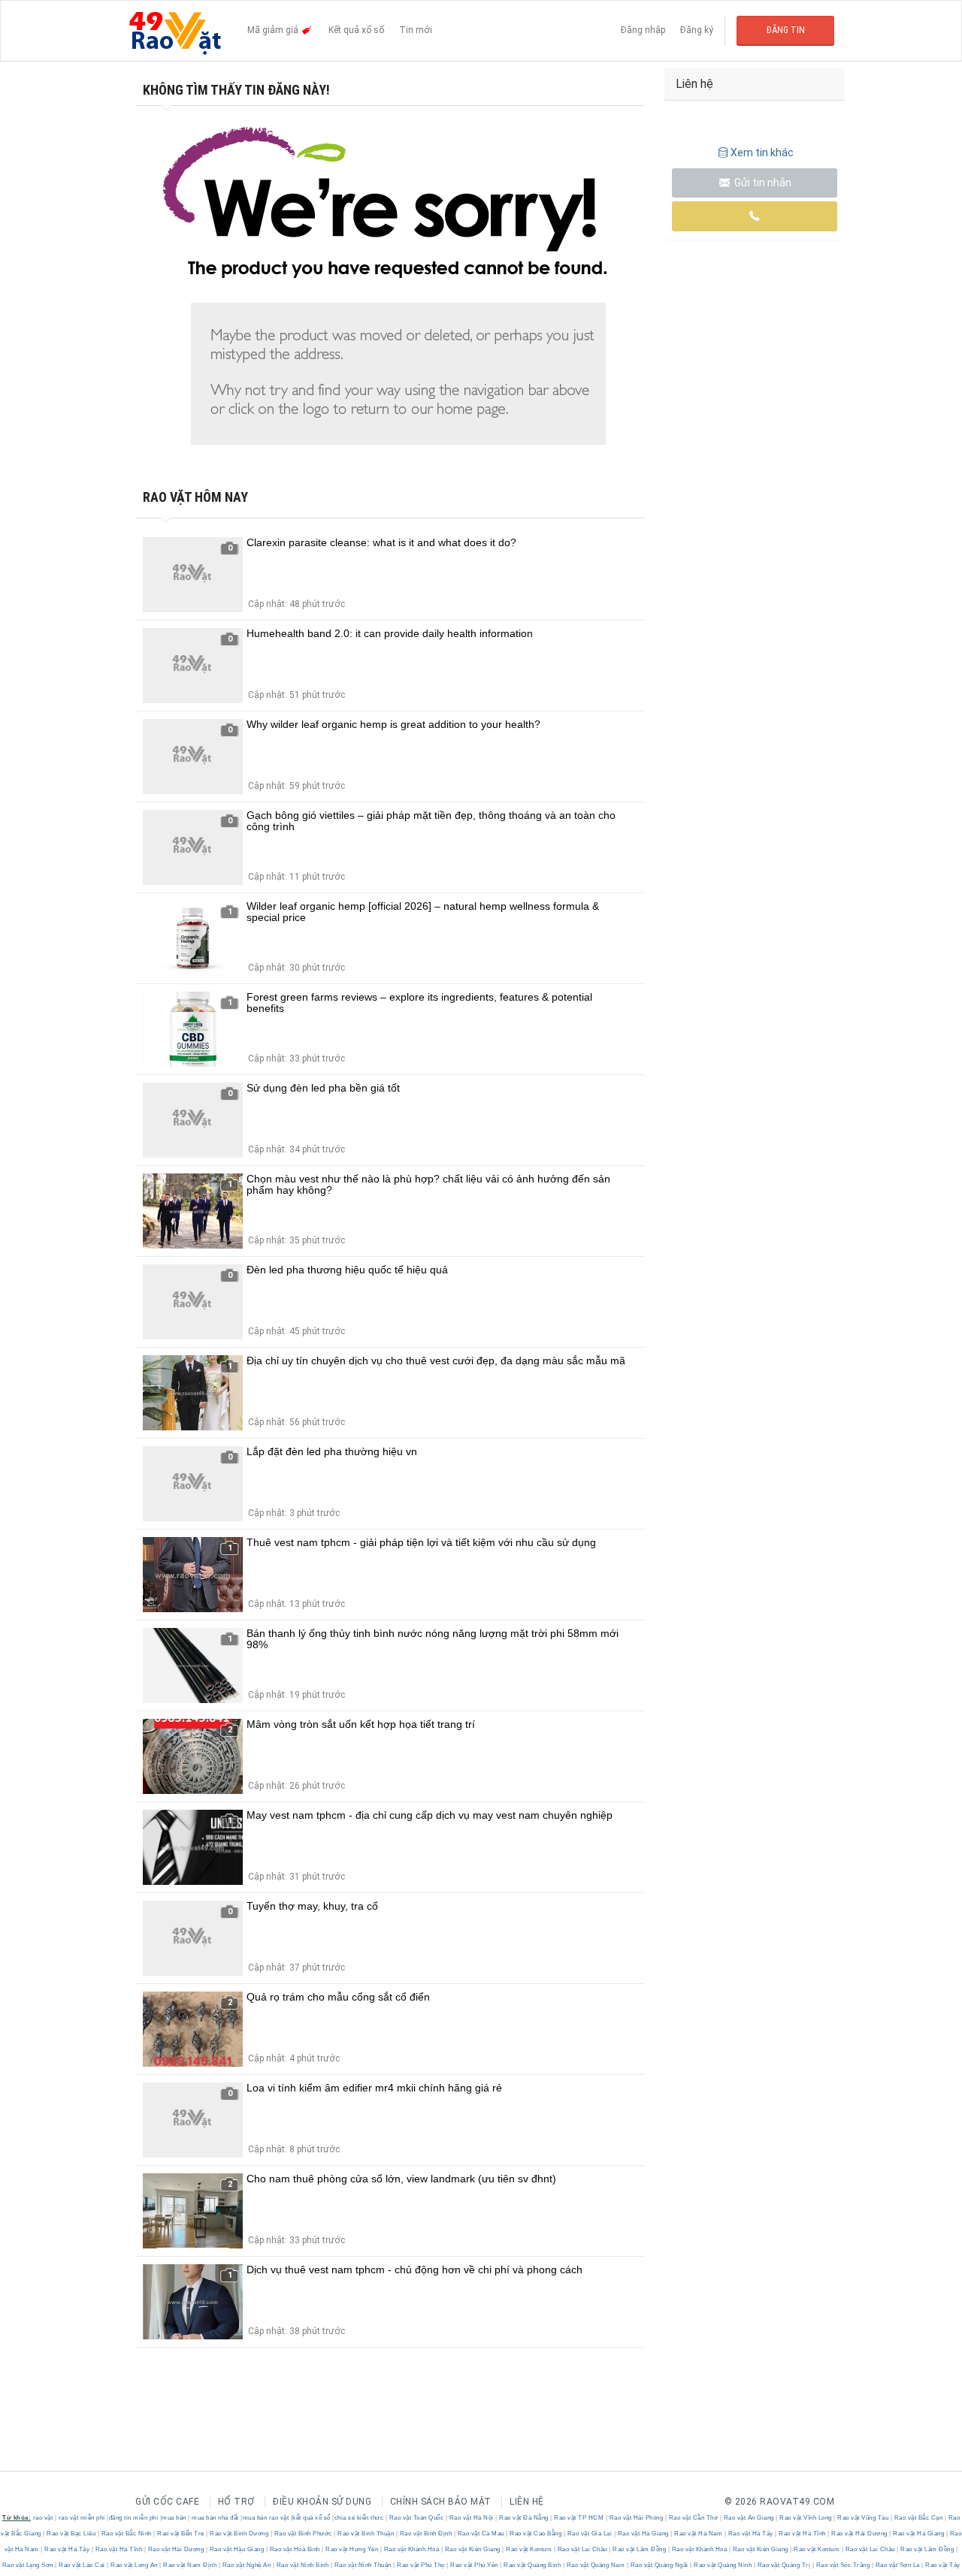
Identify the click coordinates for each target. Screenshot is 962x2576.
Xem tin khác (762, 153)
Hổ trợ (236, 2502)
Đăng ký (697, 30)
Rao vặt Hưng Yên (352, 2549)
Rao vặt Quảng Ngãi (659, 2565)
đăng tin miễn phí (134, 2518)
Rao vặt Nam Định (190, 2565)
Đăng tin (786, 30)
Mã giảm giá (274, 30)
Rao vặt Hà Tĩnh (803, 2534)
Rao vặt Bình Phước (303, 2534)
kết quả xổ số (312, 2518)
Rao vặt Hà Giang (643, 2534)
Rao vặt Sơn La (897, 2565)
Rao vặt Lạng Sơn (29, 2565)
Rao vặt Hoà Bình (295, 2549)
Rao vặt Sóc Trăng (843, 2565)
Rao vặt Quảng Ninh (723, 2565)
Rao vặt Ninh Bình (303, 2565)
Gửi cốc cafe (167, 2502)
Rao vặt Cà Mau (481, 2534)
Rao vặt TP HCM (579, 2518)
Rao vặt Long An (135, 2565)
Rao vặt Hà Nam (699, 2534)
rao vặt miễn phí (82, 2518)
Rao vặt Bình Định (426, 2534)
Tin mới (416, 30)
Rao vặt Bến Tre (181, 2534)
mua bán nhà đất (215, 2518)
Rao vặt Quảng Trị (784, 2565)
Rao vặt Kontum (529, 2549)
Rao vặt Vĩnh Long (806, 2518)
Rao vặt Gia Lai (590, 2534)
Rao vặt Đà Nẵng (524, 2518)
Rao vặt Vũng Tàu (863, 2518)
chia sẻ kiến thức (359, 2518)
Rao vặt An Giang (749, 2518)
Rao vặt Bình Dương (239, 2534)
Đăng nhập (643, 30)
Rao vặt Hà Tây (750, 2534)
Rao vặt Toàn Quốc (416, 2518)
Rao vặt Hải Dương (860, 2534)
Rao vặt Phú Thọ (421, 2565)
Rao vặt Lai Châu (582, 2549)
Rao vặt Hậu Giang (237, 2549)
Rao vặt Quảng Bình (532, 2565)
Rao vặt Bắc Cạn (918, 2518)
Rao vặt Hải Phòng (636, 2518)
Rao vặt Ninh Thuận (363, 2565)
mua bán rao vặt (266, 2518)
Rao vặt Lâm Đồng (640, 2549)
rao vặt (43, 2518)
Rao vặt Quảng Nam (596, 2565)
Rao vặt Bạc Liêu (71, 2534)
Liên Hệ (527, 2502)
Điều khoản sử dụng (322, 2502)
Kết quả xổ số (356, 30)
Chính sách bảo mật (441, 2502)
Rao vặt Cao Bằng (536, 2534)
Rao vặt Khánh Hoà (411, 2549)
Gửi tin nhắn (762, 183)
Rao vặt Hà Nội (471, 2518)
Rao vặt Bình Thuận (366, 2534)
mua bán (174, 2518)
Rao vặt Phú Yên (475, 2565)
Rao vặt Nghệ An (247, 2565)
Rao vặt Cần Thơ (693, 2518)
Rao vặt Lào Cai (82, 2565)
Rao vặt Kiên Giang (472, 2549)
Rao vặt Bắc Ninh (126, 2534)
